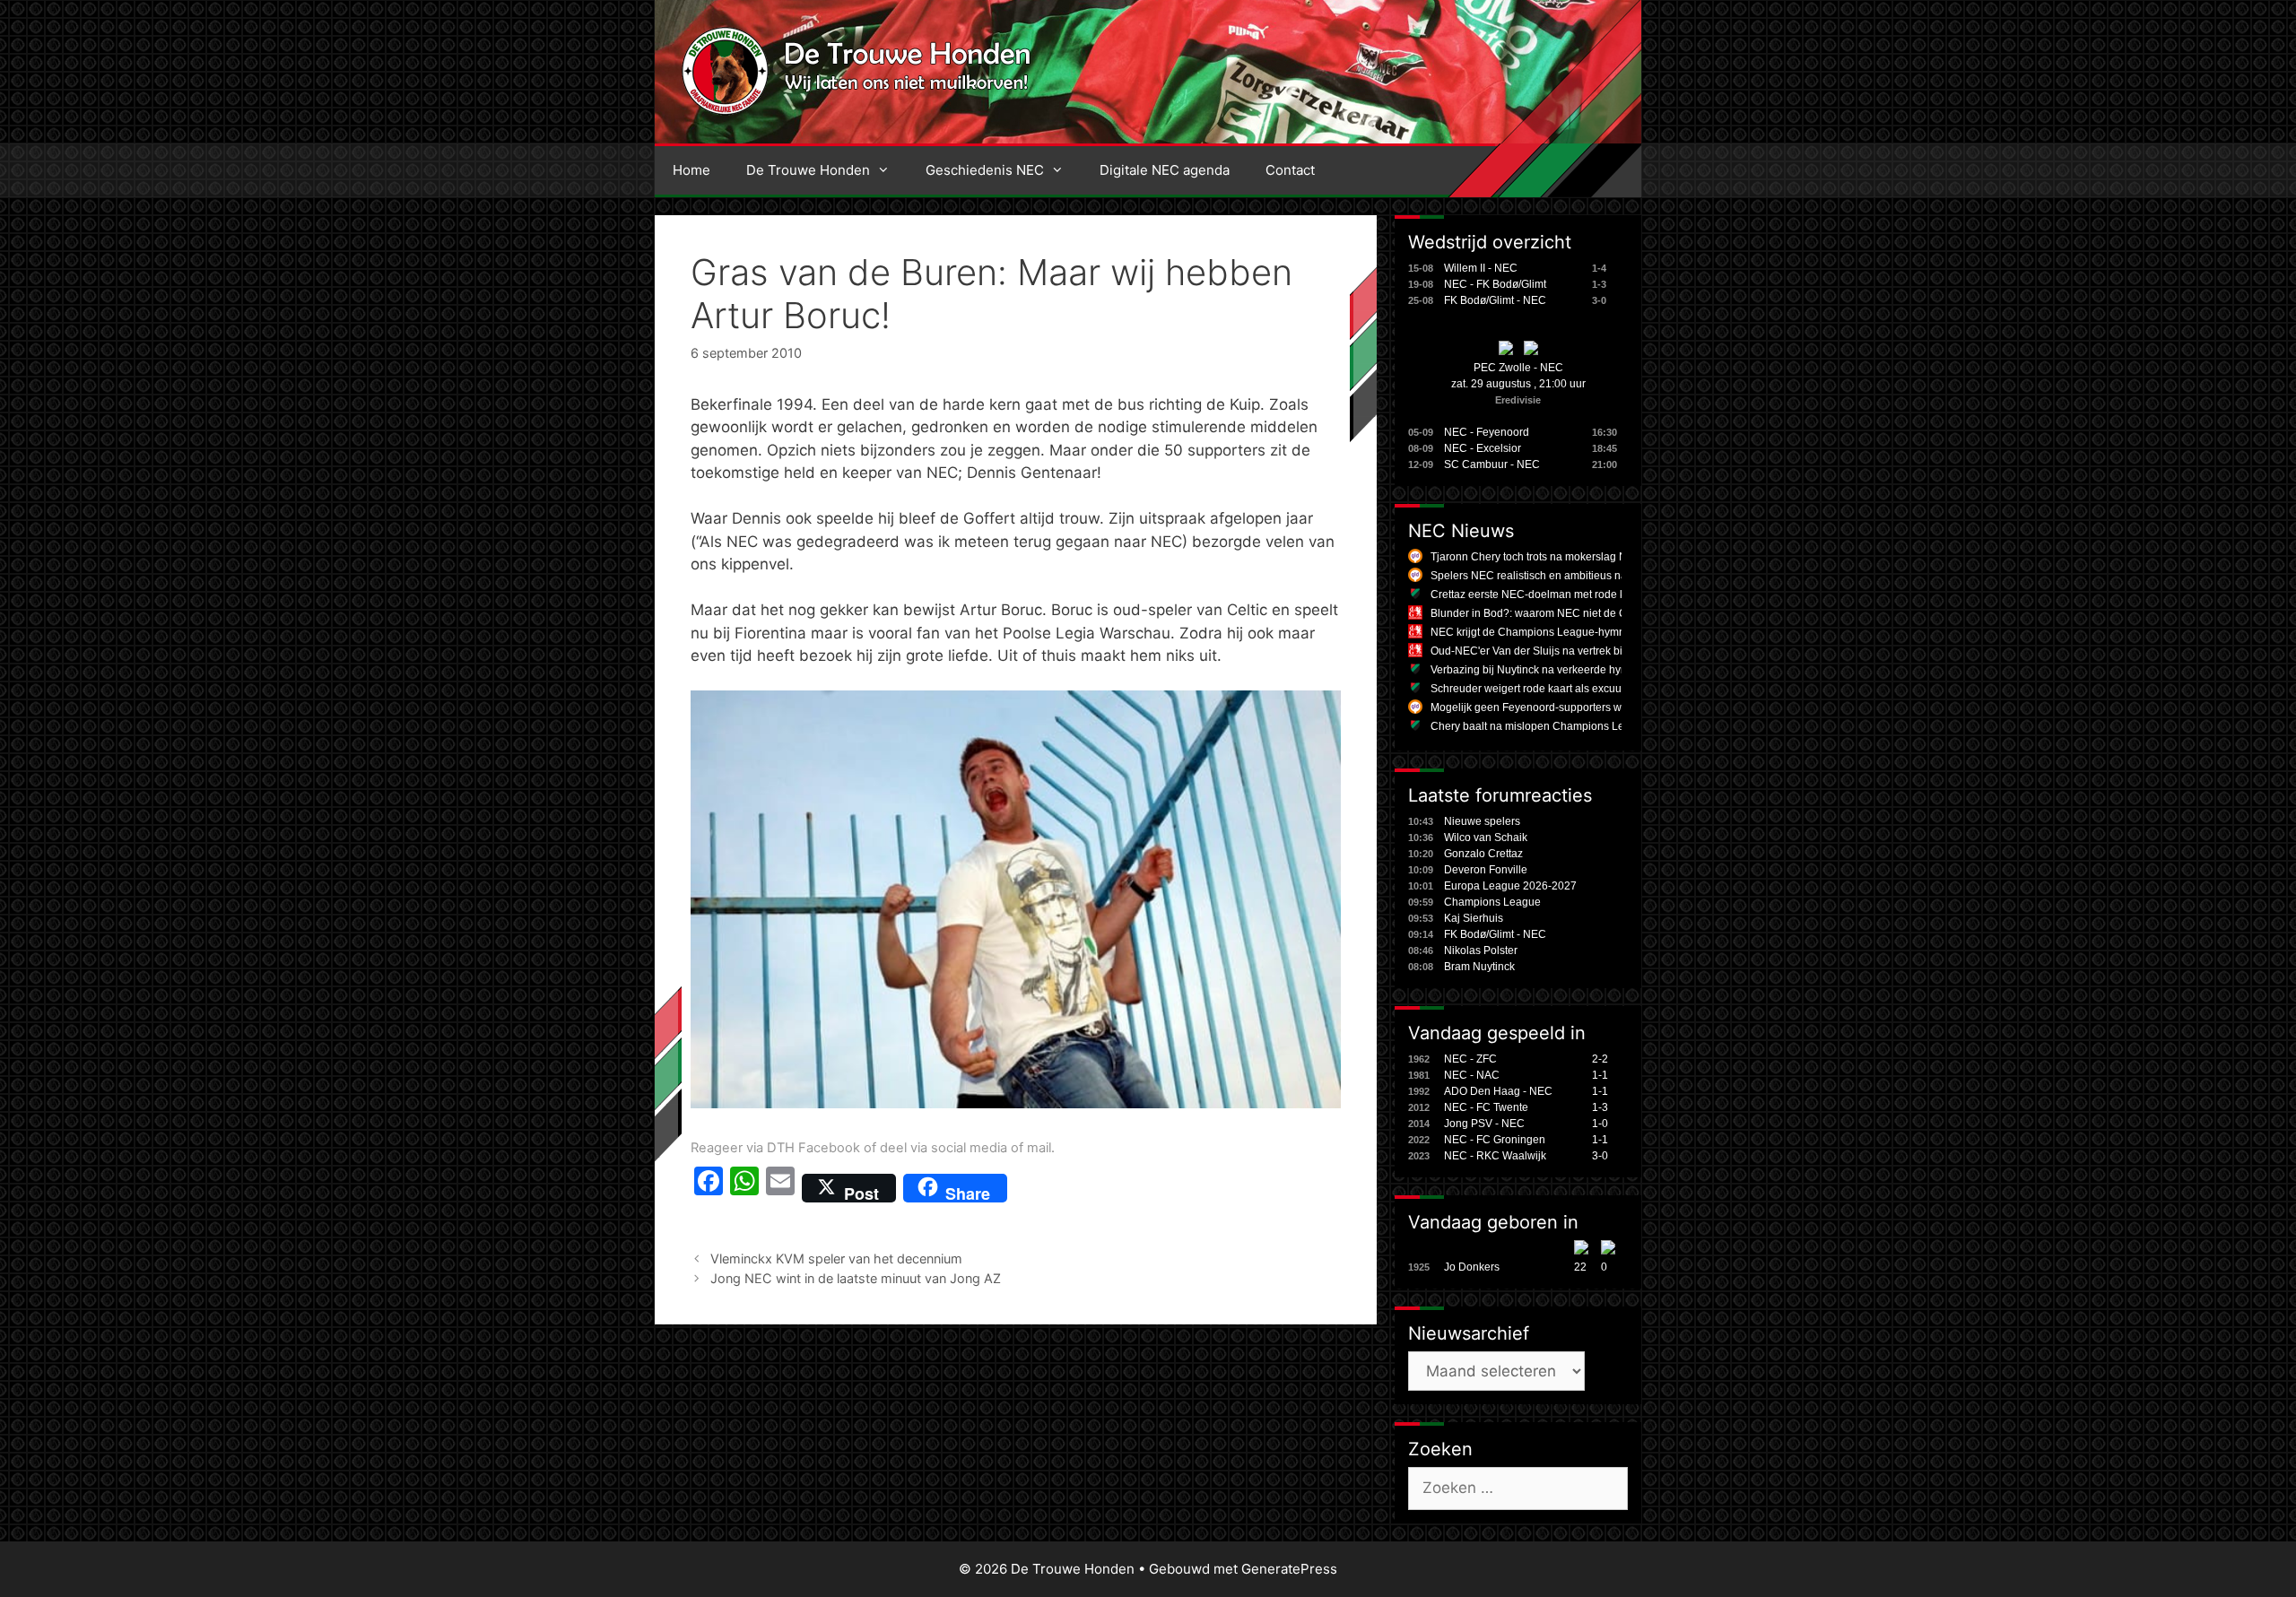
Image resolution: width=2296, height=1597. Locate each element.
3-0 (1600, 1156)
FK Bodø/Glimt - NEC (1495, 300)
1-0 (1600, 1124)
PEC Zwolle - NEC (1518, 368)
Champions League (1492, 902)
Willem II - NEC (1481, 268)
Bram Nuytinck (1479, 967)
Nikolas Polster (1481, 950)
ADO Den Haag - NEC (1498, 1091)
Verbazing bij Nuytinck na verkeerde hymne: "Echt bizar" (1567, 670)
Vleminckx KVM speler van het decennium (836, 1259)
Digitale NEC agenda (1165, 170)
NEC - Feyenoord (1487, 432)
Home (691, 170)
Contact (1290, 170)
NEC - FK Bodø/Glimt (1495, 284)
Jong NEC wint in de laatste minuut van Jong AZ (856, 1278)
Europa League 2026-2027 (1510, 886)
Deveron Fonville (1486, 870)
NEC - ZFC (1470, 1059)
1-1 (1600, 1075)
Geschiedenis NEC (985, 170)
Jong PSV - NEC (1484, 1124)
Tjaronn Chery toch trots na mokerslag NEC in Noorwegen (1572, 557)
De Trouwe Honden (808, 170)
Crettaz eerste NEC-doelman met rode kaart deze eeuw (1565, 595)
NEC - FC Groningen (1495, 1140)
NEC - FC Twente (1486, 1107)
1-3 (1600, 1107)
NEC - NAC (1472, 1075)
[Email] (780, 1188)
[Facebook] (709, 1188)
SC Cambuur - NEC (1492, 464)
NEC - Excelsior (1483, 448)
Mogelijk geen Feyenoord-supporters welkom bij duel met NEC (1583, 707)
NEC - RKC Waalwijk (1495, 1156)
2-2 (1600, 1059)
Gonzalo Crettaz (1483, 854)
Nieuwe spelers (1482, 821)
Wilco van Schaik (1486, 838)
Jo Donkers (1472, 1267)
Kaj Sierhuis (1474, 918)
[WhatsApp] (744, 1188)
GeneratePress (1289, 1569)
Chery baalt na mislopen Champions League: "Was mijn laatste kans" (1599, 726)
